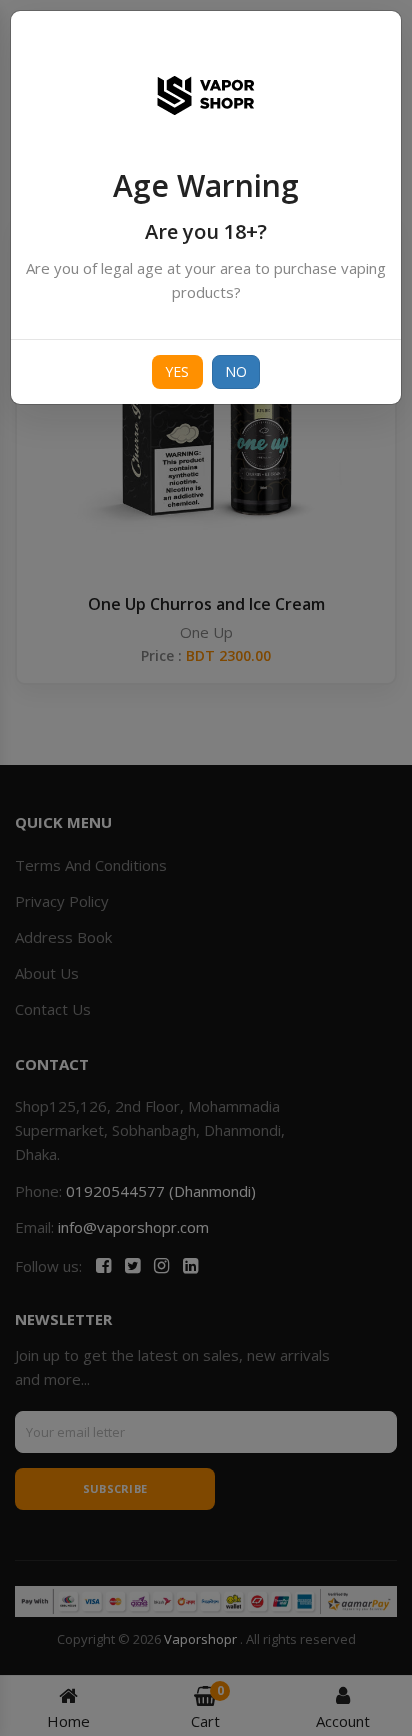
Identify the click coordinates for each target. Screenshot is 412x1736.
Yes (177, 371)
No (236, 371)
